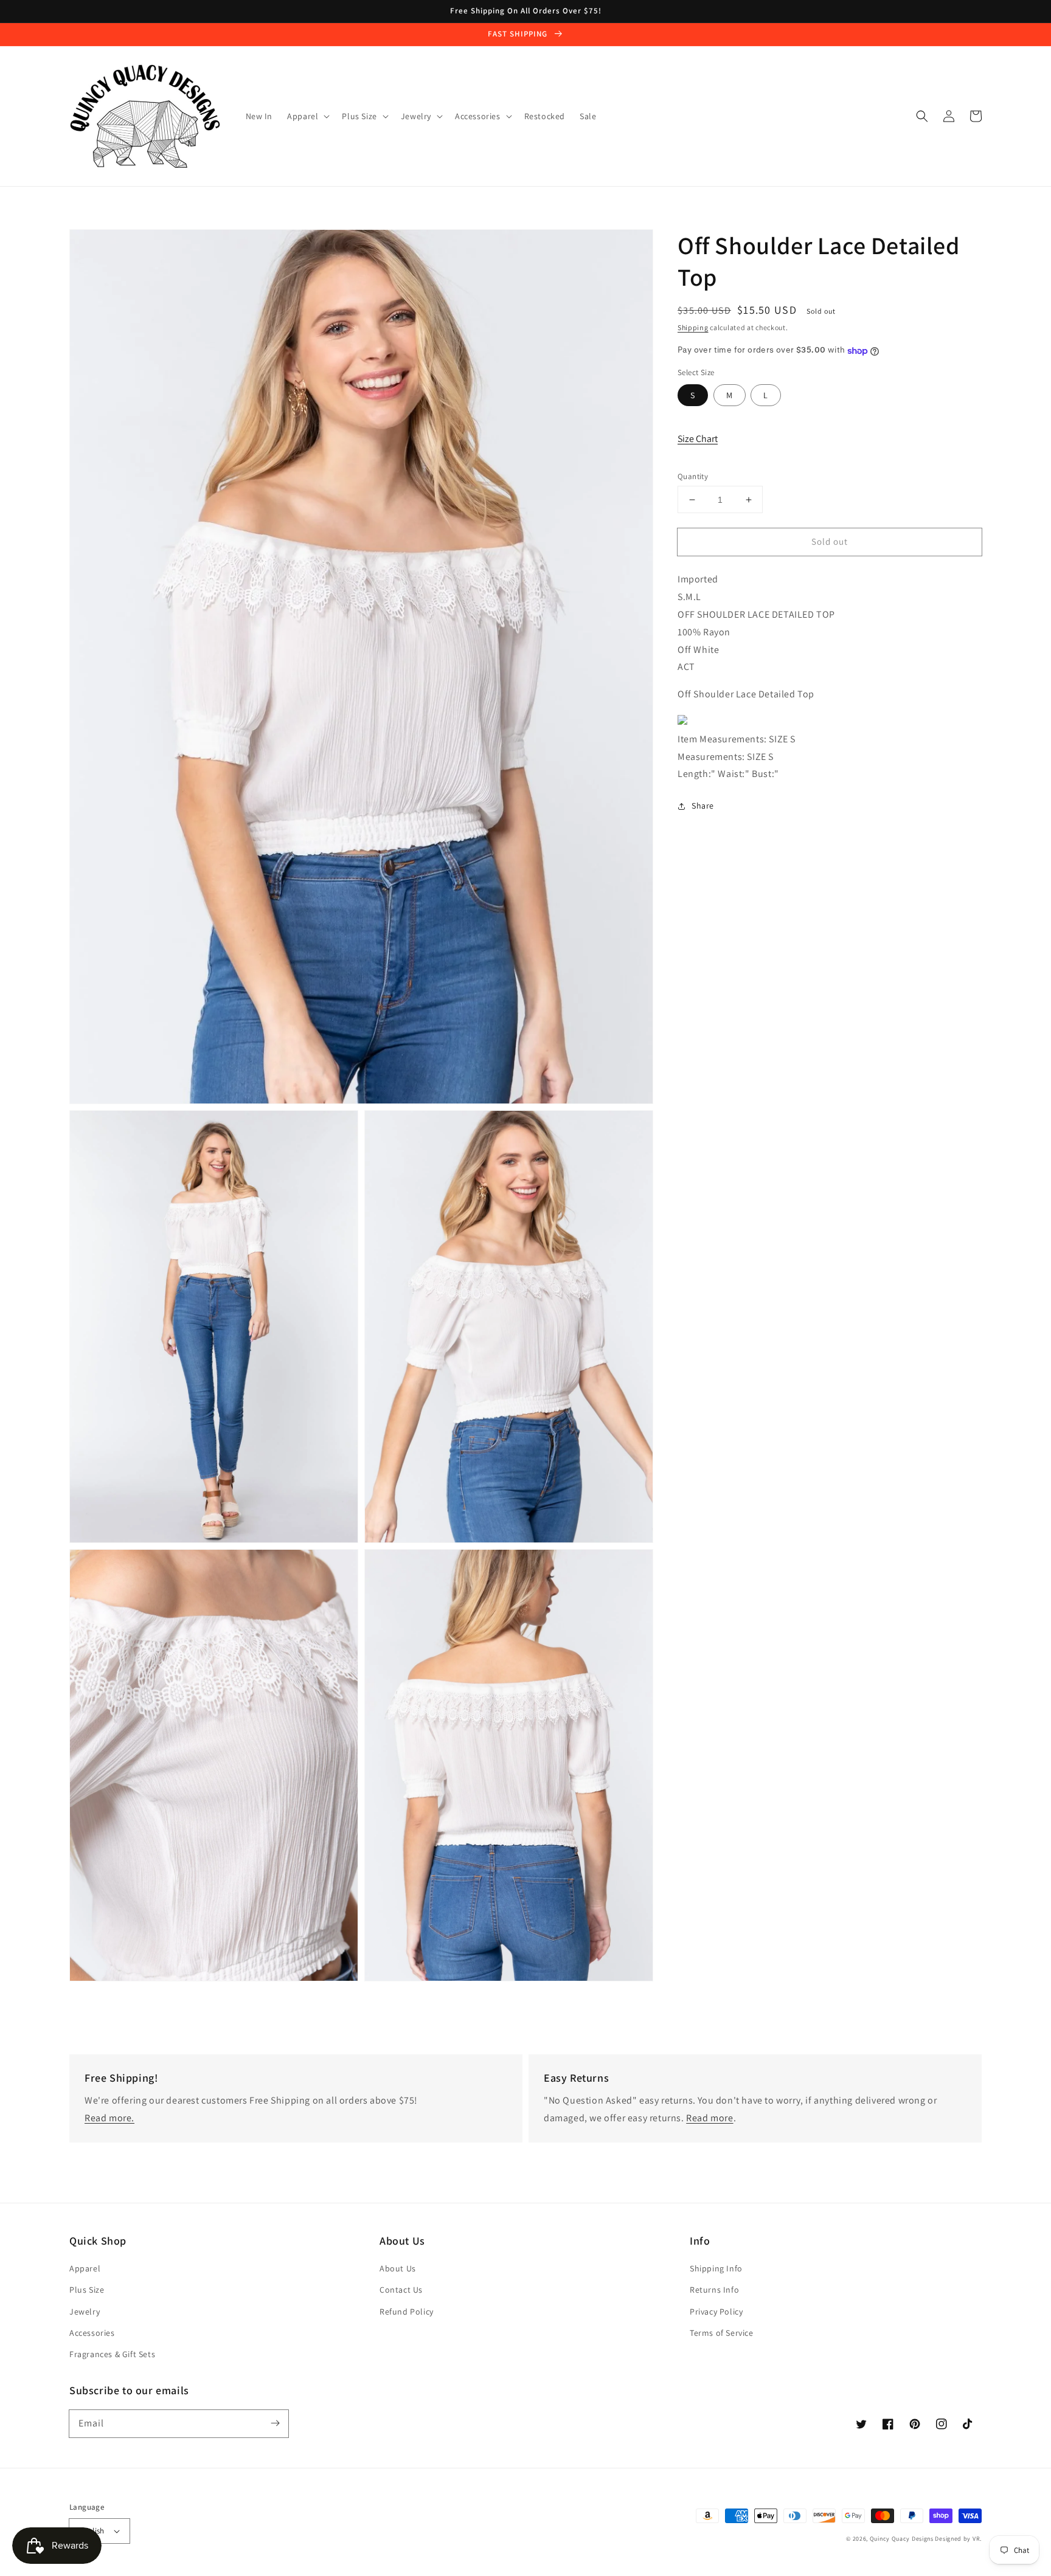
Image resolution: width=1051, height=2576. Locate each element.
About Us (398, 2268)
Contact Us (401, 2290)
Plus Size (87, 2290)
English (92, 2531)
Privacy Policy (716, 2312)
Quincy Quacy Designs (902, 2539)
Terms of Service (722, 2333)
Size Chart (698, 439)
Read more (709, 2118)
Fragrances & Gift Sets (112, 2354)
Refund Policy (407, 2312)
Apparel (85, 2268)
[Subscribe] (275, 2423)
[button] (922, 116)
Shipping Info (716, 2268)
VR (976, 2539)
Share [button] (703, 806)
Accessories (92, 2333)
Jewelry (85, 2312)
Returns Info (714, 2290)
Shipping (693, 327)
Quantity (693, 476)
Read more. (109, 2118)
